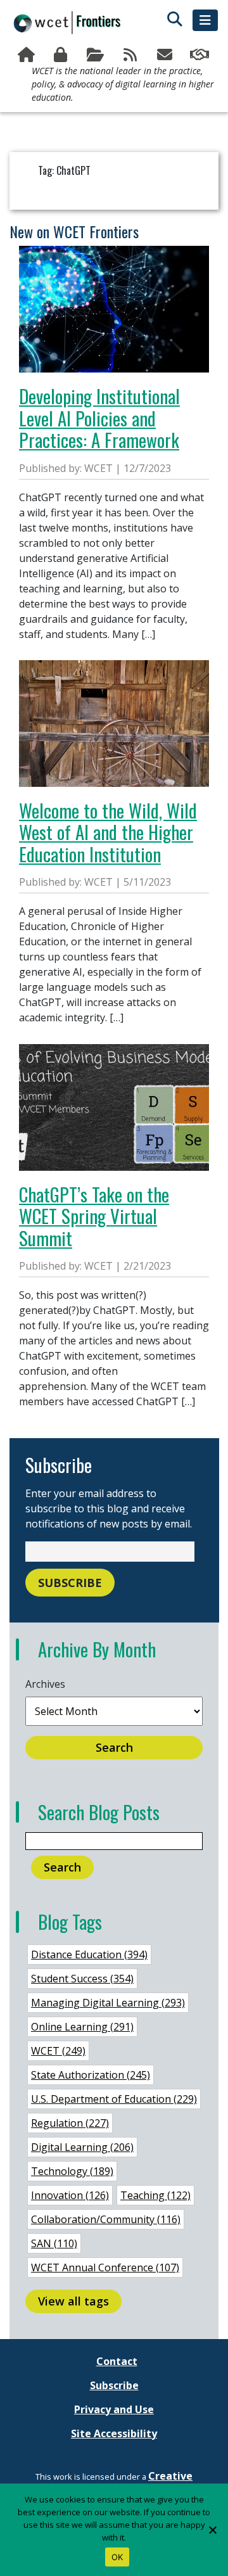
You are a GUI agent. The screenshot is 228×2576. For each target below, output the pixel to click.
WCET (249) (58, 2051)
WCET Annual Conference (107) (105, 2267)
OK (117, 2557)
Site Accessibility (114, 2433)
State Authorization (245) (91, 2075)
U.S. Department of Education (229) (114, 2099)
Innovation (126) (70, 2195)
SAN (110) (54, 2243)
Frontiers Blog (131, 55)
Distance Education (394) (89, 1954)
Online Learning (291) (82, 2027)
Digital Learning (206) (82, 2147)
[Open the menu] (205, 20)
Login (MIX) (62, 55)
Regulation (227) (70, 2123)
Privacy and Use (114, 2409)
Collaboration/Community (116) (106, 2219)
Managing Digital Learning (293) (108, 2003)
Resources (97, 55)
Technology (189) (72, 2171)
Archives (45, 1684)
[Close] (212, 2530)
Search (114, 1747)
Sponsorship (200, 55)
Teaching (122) (155, 2195)
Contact (117, 2361)
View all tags (73, 2301)
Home (28, 55)
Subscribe (166, 55)
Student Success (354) (82, 1979)
